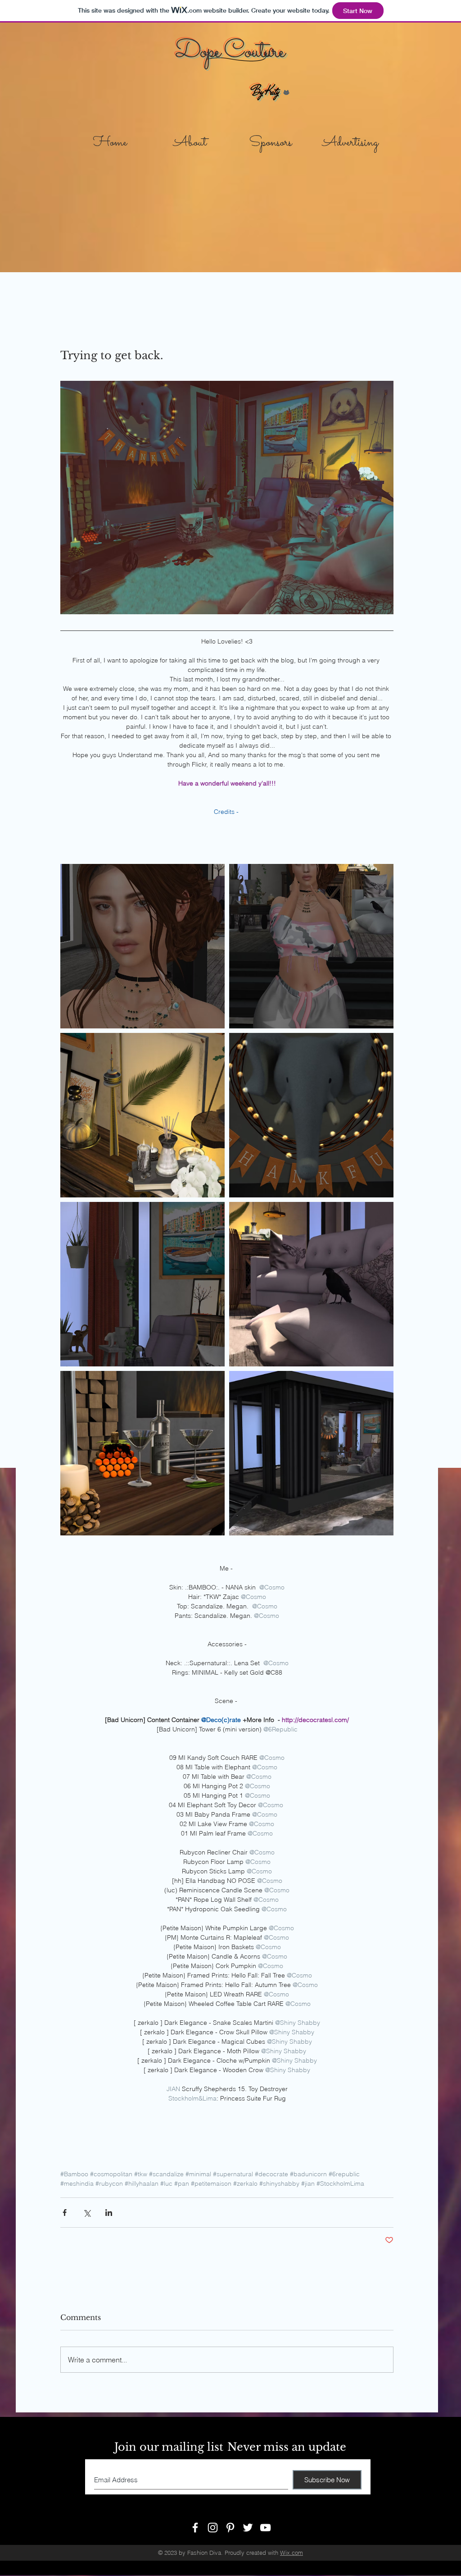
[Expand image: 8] (311, 946)
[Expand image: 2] (311, 1453)
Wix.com (292, 2553)
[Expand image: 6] (142, 1284)
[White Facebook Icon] (195, 2528)
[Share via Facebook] (65, 2213)
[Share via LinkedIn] (109, 2213)
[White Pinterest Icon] (230, 2528)
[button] (270, 139)
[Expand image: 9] (142, 946)
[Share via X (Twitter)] (87, 2213)
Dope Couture (229, 52)
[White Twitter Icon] (248, 2528)
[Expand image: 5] (311, 1284)
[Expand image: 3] (311, 1115)
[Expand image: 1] (142, 1453)
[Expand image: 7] (142, 1115)
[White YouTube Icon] (265, 2528)
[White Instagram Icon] (213, 2528)
